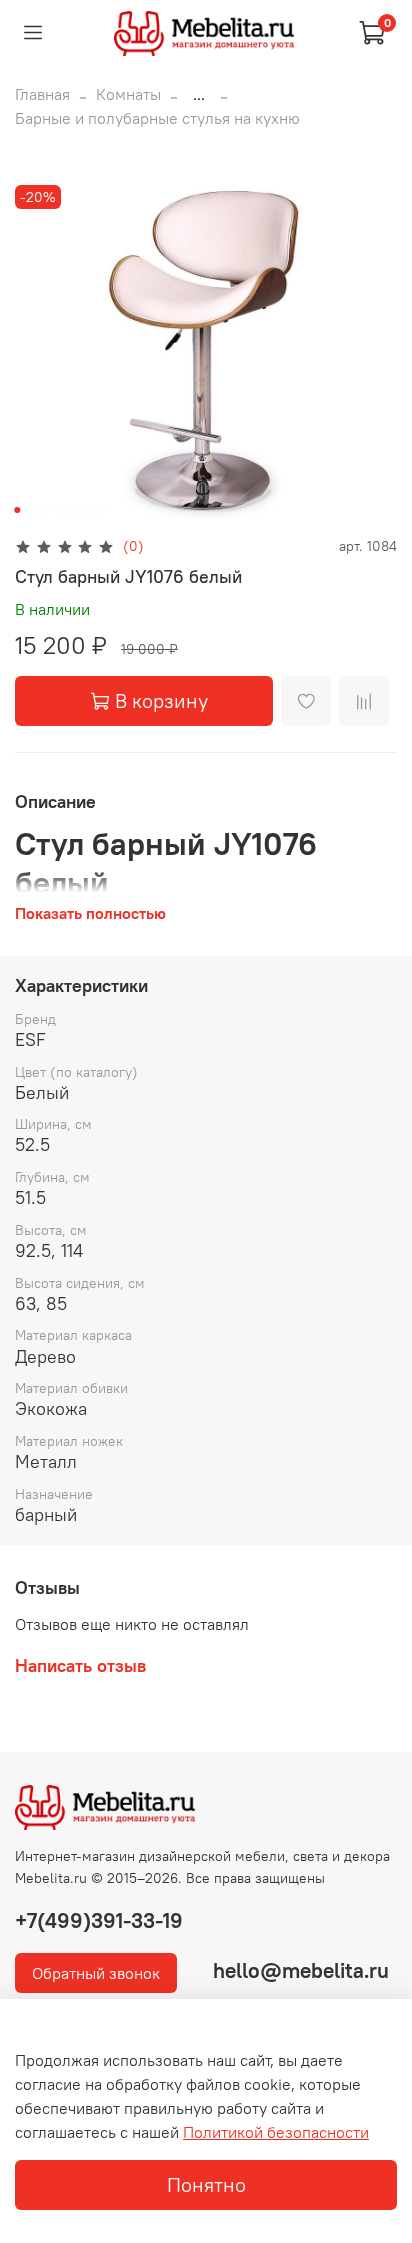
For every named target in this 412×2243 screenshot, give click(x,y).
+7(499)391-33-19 (99, 1920)
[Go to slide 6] (87, 510)
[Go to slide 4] (59, 510)
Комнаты (128, 94)
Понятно (206, 2184)
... (199, 94)
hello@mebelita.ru (301, 1970)
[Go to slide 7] (101, 510)
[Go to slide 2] (31, 510)
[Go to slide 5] (73, 510)
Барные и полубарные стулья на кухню (157, 118)
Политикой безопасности (276, 2132)
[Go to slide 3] (45, 510)
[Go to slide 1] (17, 510)
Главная (42, 94)
